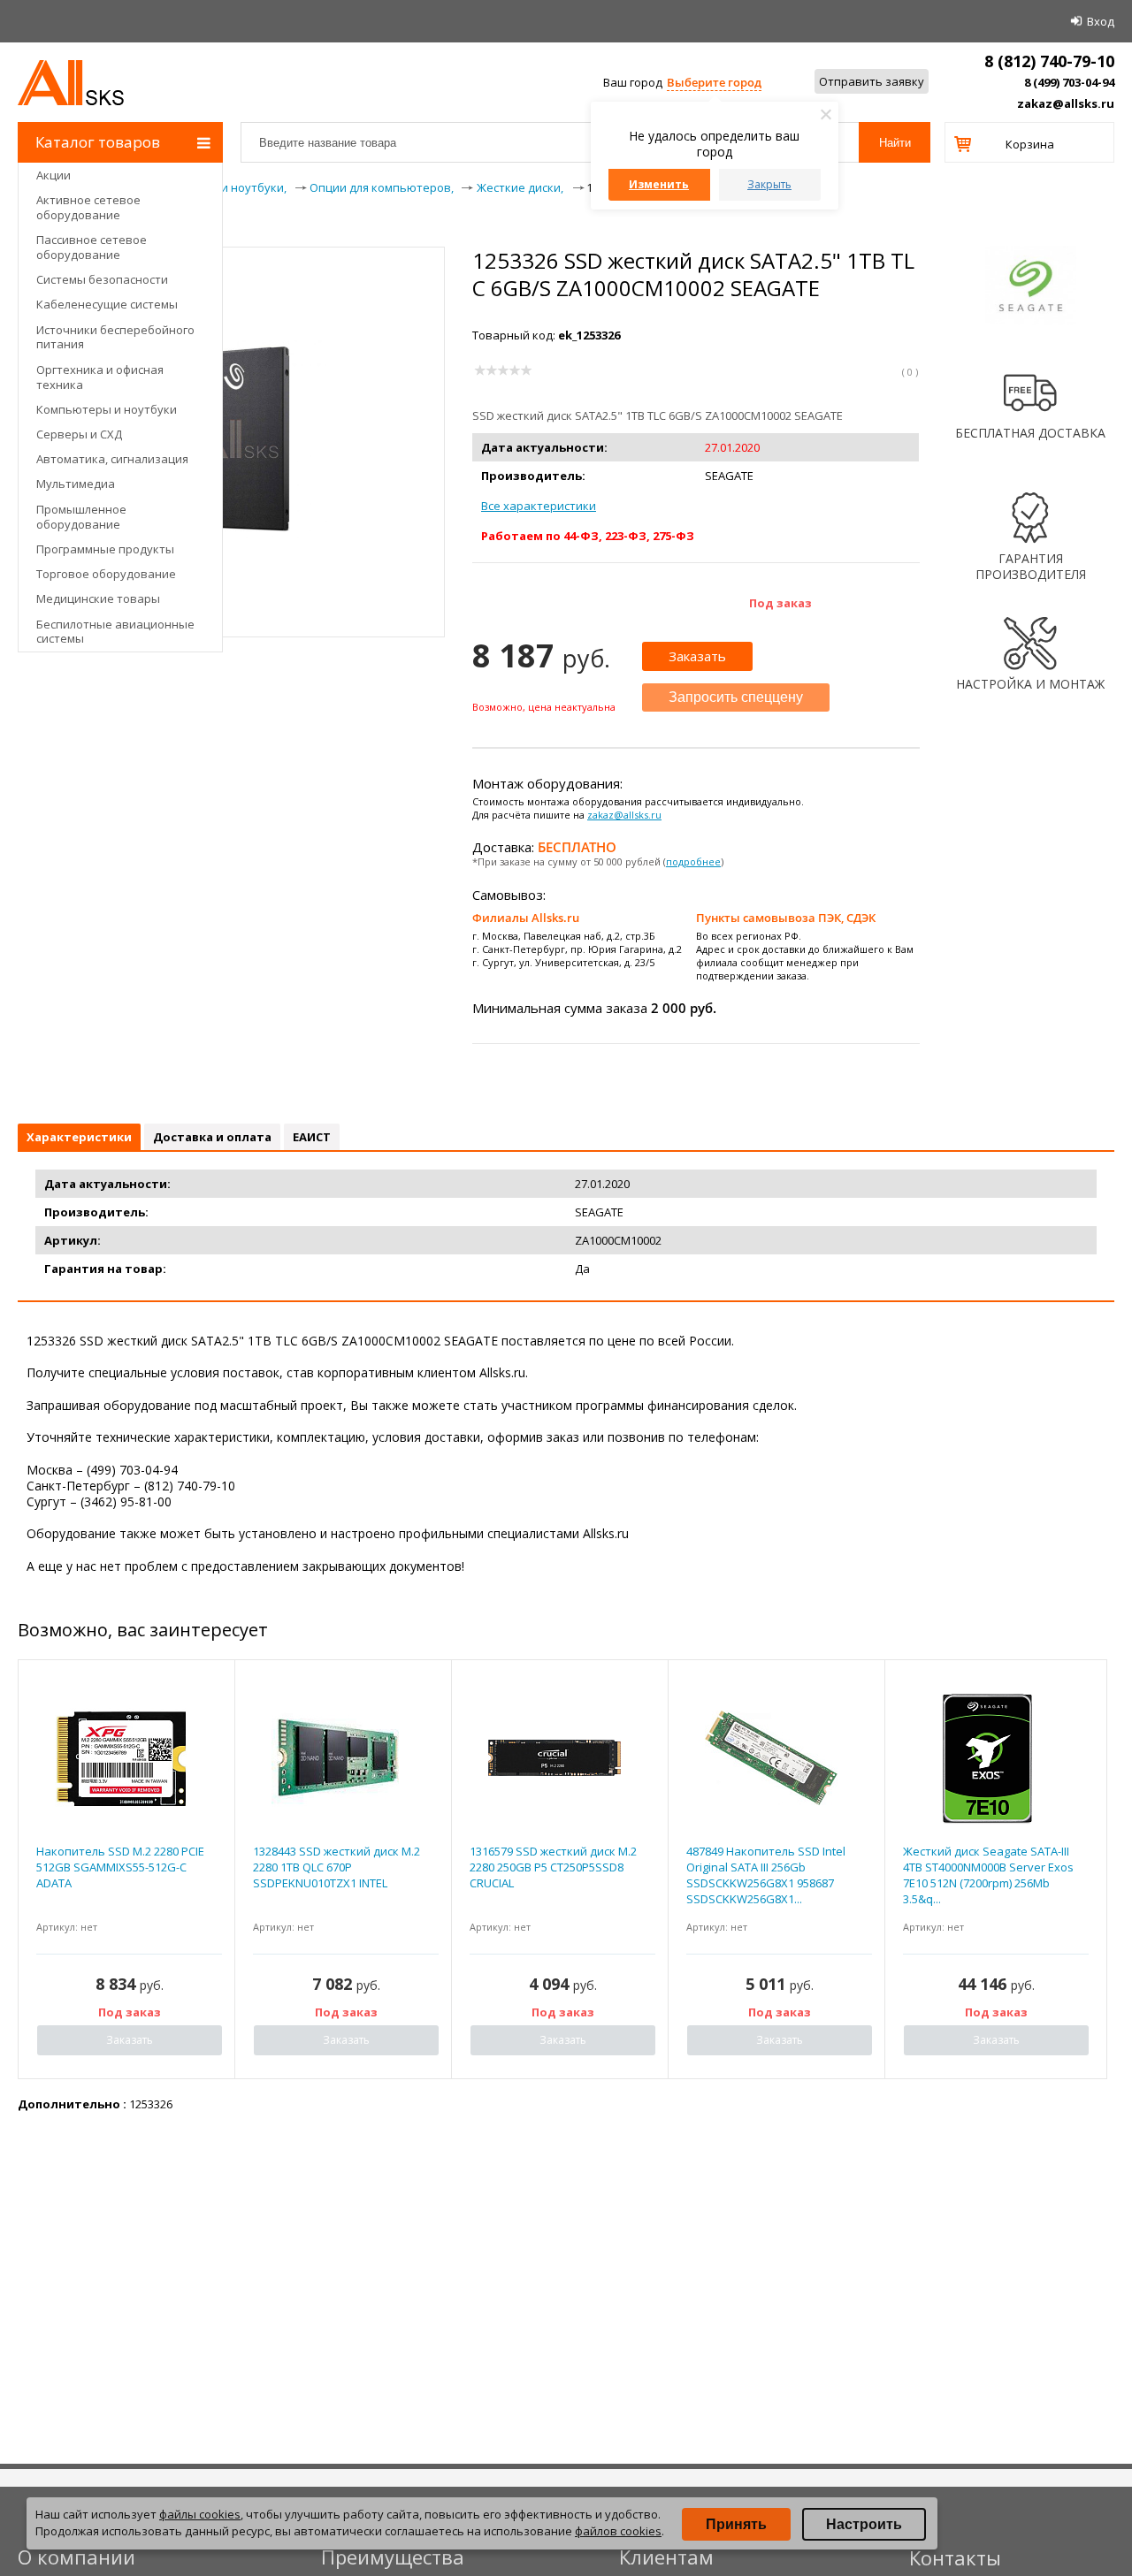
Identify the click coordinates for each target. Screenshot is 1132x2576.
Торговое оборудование (106, 574)
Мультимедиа (76, 484)
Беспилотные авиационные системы (115, 632)
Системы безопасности (102, 279)
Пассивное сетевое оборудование (92, 247)
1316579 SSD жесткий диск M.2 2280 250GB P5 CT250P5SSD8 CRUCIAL (553, 1867)
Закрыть (769, 184)
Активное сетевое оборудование (88, 207)
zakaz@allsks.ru (1066, 103)
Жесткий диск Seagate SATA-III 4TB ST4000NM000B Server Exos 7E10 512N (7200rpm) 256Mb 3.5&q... (988, 1875)
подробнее (693, 861)
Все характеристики (539, 506)
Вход (1101, 21)
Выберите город (714, 82)
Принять (736, 2524)
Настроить (864, 2524)
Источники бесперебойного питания (115, 337)
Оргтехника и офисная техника (100, 377)
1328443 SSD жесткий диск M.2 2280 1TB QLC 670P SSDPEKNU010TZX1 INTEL (337, 1867)
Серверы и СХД (79, 434)
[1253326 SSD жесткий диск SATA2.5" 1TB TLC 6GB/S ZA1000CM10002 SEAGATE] (232, 535)
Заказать (697, 656)
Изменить (659, 184)
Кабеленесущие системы (107, 304)
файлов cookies (618, 2531)
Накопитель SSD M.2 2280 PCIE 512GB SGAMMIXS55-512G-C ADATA (120, 1867)
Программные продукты (105, 549)
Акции (54, 175)
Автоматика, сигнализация (112, 459)
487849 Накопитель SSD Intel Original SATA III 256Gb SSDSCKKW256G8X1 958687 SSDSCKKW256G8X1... (766, 1875)
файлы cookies (200, 2514)
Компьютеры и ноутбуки (107, 409)
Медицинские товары (98, 598)
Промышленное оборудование (81, 517)
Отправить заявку (872, 81)
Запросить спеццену (736, 697)
